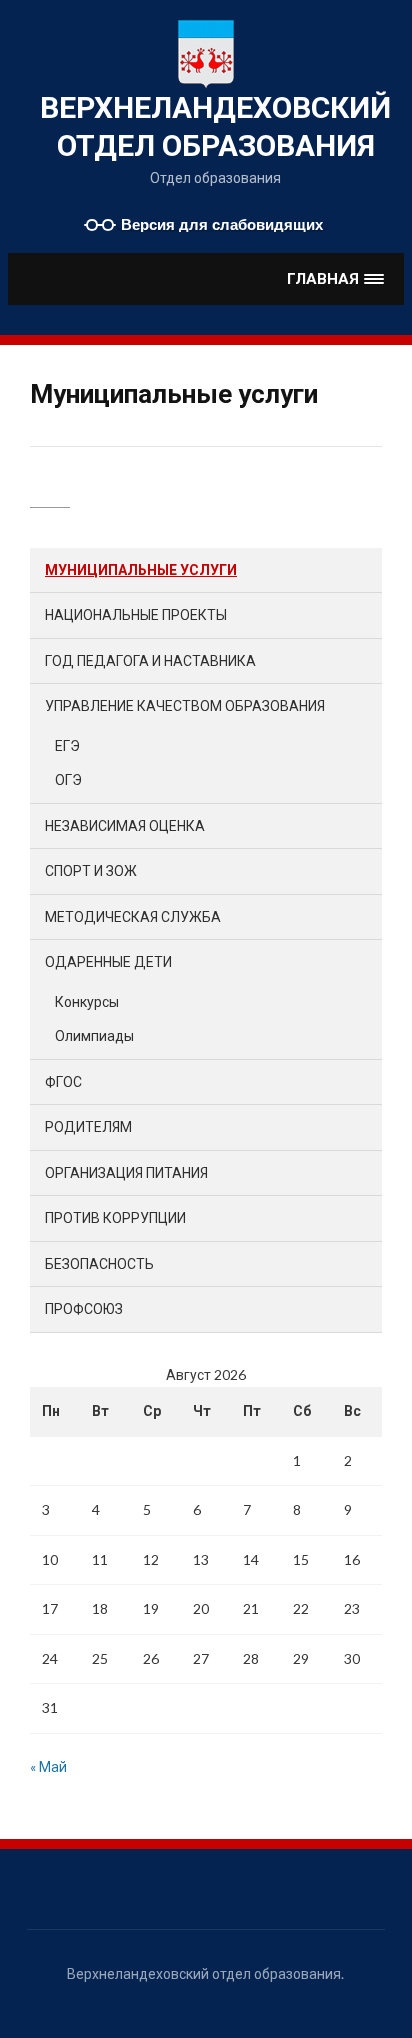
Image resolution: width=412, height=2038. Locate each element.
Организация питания (126, 1172)
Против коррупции (115, 1217)
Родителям (88, 1126)
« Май (48, 1766)
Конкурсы (87, 1001)
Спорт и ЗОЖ (91, 870)
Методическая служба (133, 916)
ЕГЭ (67, 745)
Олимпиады (94, 1035)
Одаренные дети (108, 961)
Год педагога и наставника (150, 660)
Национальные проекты (136, 614)
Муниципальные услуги (141, 569)
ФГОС (63, 1081)
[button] (336, 278)
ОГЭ (68, 779)
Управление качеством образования (185, 705)
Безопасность (99, 1263)
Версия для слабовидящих (222, 224)
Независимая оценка (125, 825)
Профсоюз (84, 1308)
